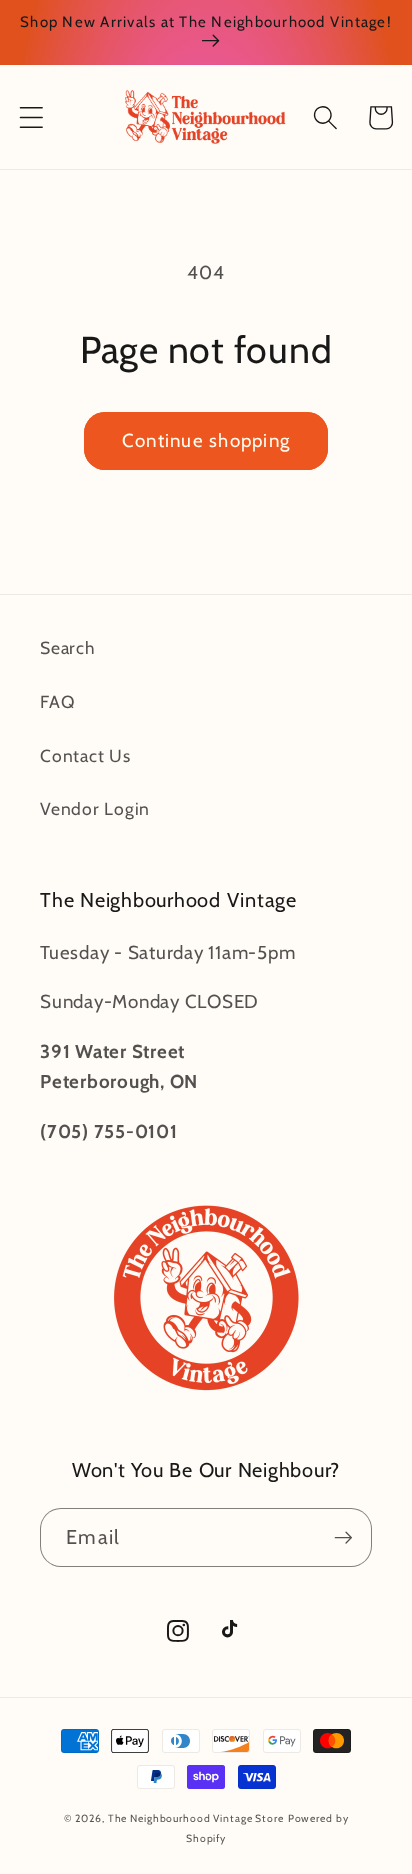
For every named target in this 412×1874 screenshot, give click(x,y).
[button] (31, 117)
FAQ (57, 701)
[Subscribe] (343, 1537)
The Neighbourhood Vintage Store (196, 1818)
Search (67, 647)
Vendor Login (95, 808)
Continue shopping (206, 440)
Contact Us (85, 755)
